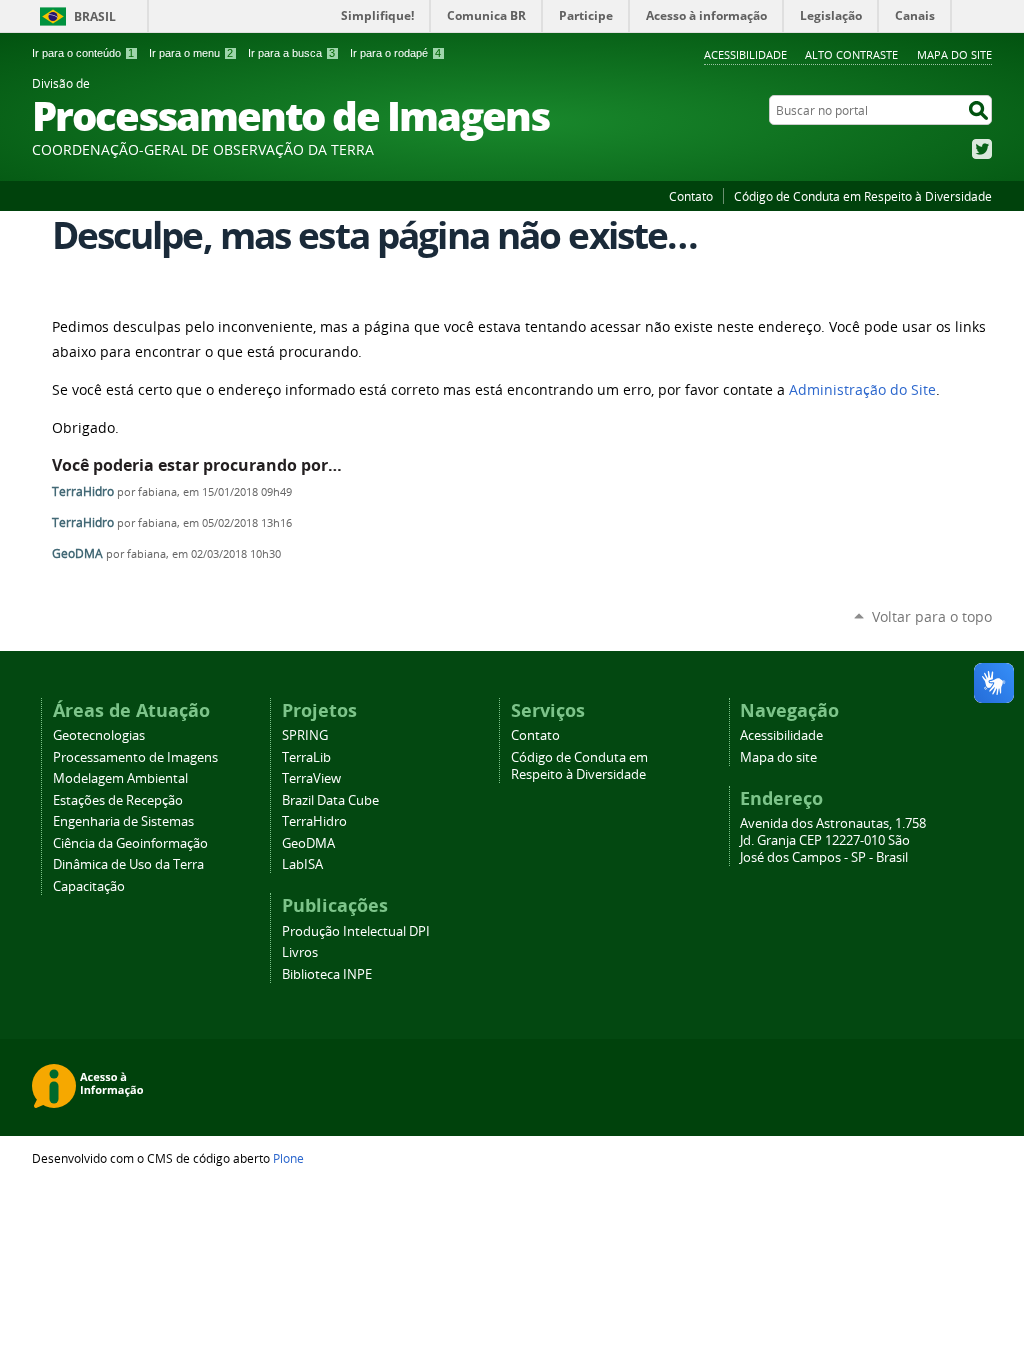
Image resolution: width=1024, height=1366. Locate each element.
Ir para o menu (191, 53)
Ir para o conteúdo (83, 53)
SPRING (305, 735)
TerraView (311, 778)
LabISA (302, 864)
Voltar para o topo (932, 616)
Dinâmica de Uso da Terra (128, 864)
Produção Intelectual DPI (356, 931)
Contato (691, 196)
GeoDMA (77, 553)
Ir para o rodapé (395, 53)
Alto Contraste (851, 54)
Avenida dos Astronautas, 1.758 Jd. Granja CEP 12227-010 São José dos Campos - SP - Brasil (833, 840)
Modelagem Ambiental (120, 778)
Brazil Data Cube (330, 800)
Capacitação (89, 886)
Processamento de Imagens (135, 757)
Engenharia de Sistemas (123, 821)
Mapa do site (954, 54)
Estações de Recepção (118, 800)
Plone (288, 1158)
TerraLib (306, 757)
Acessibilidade (745, 54)
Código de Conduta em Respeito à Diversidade (863, 196)
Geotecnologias (99, 735)
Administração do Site (862, 390)
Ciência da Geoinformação (130, 843)
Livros (300, 952)
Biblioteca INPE (327, 974)
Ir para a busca (291, 53)
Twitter (982, 149)
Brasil (95, 16)
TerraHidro (83, 491)
